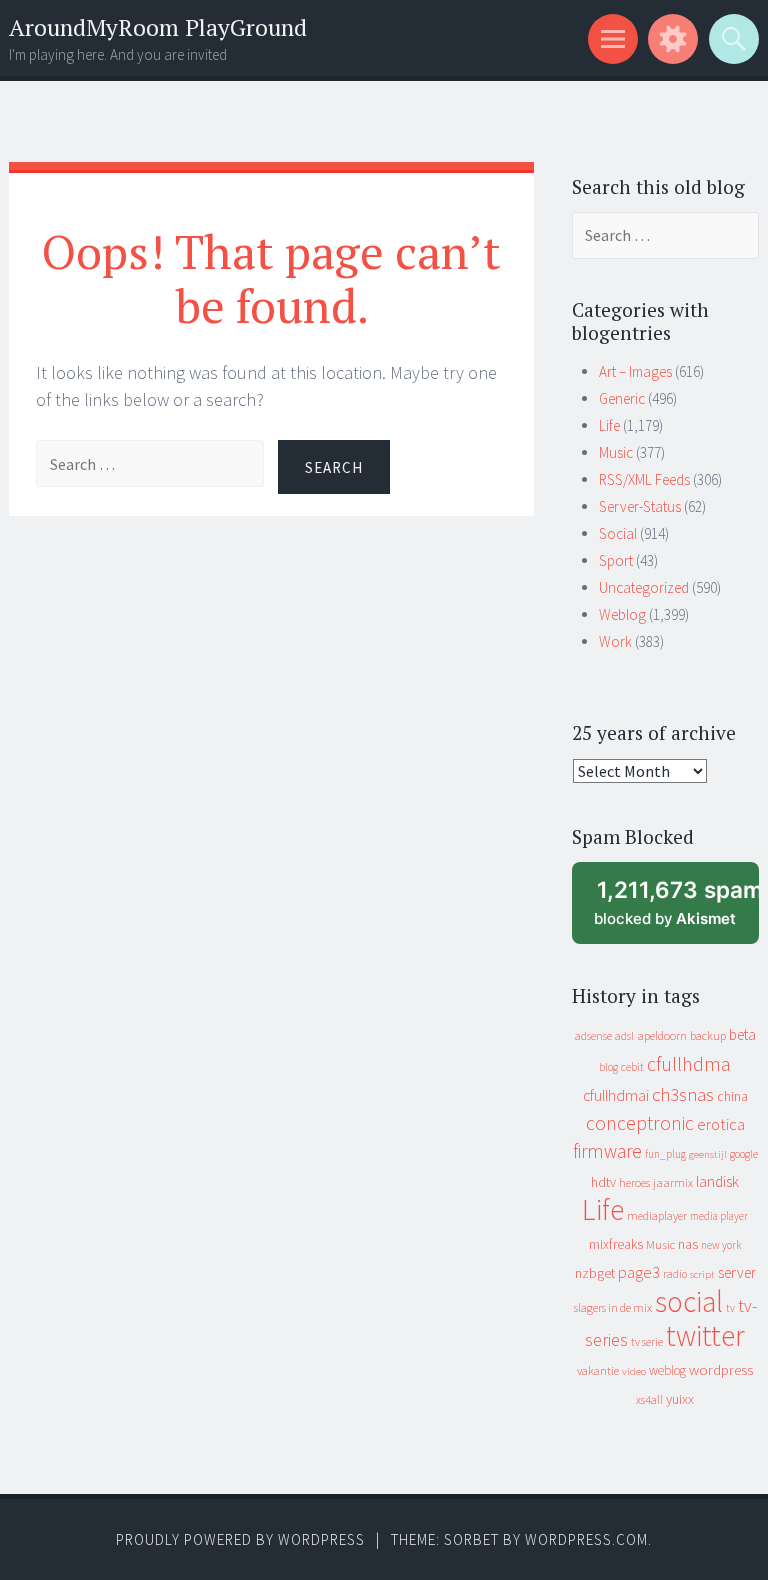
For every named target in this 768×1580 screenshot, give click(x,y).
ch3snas (683, 1094)
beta (742, 1034)
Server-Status (640, 506)
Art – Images (635, 371)
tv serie (647, 1342)
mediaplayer (657, 1215)
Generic (622, 398)
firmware (607, 1151)
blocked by (676, 910)
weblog (667, 1370)
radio (675, 1274)
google (744, 1154)
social (689, 1301)
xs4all (649, 1399)
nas (688, 1244)
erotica (721, 1124)
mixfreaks (616, 1244)
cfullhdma (689, 1063)
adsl (624, 1036)
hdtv (603, 1182)
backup (708, 1035)
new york (721, 1245)
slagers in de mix (613, 1307)
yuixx (680, 1399)
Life (609, 425)
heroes (634, 1182)
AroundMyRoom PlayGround (158, 27)
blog (608, 1067)
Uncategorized (644, 587)
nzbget (595, 1273)
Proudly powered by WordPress (240, 1539)
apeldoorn (662, 1035)
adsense (593, 1036)
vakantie (598, 1370)
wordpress (721, 1369)
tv (730, 1308)
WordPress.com (586, 1539)
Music (616, 452)
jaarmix (673, 1182)
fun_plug (665, 1154)
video (634, 1371)
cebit (632, 1066)
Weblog (622, 614)
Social (618, 533)
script (702, 1274)
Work (615, 641)
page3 (639, 1272)
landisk (717, 1181)
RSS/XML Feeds (644, 479)
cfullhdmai (616, 1095)
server (737, 1272)
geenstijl (708, 1154)
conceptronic (640, 1123)
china (732, 1096)
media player (719, 1216)
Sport (616, 560)
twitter (705, 1335)
